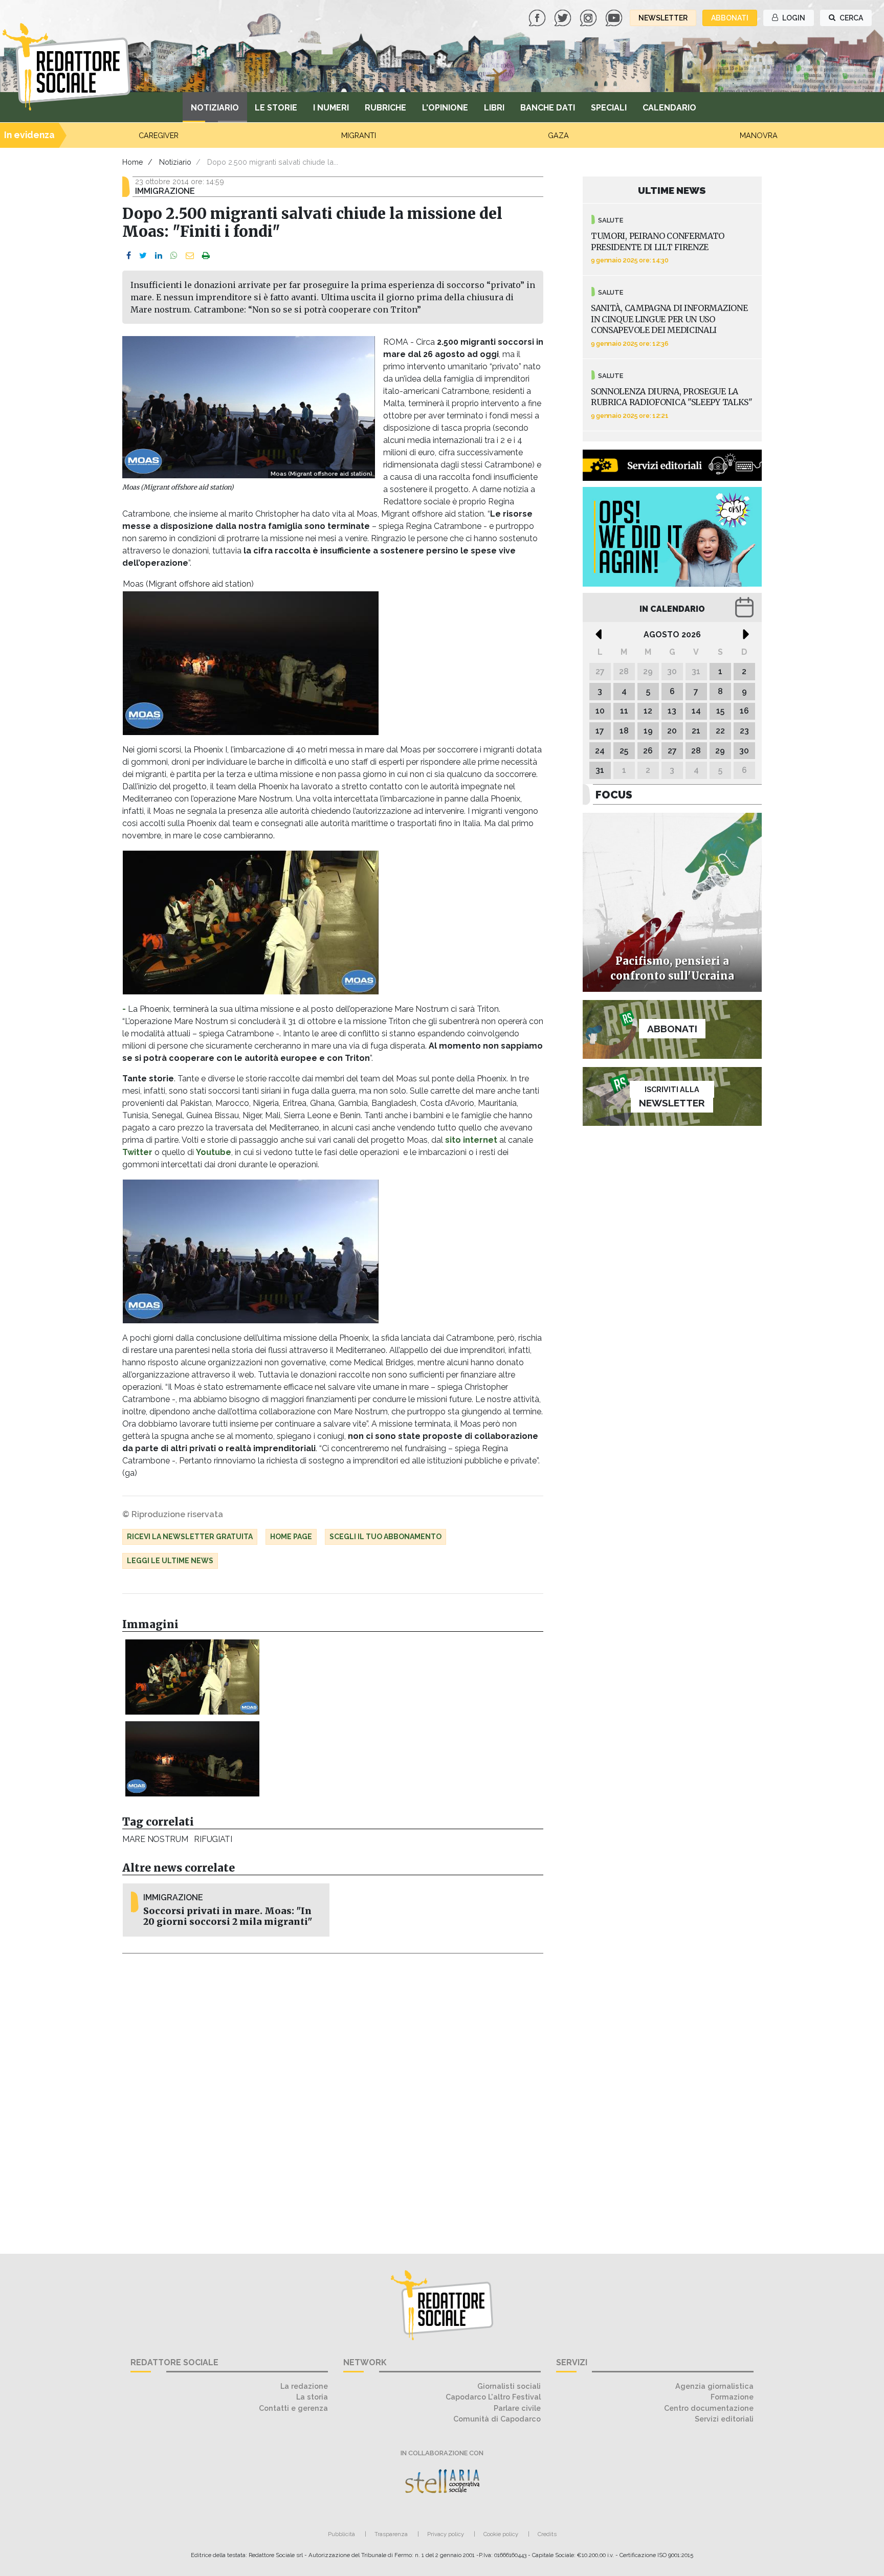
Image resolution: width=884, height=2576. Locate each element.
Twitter (137, 1152)
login (793, 18)
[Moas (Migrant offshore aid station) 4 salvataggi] (192, 1677)
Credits (547, 2534)
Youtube (214, 1152)
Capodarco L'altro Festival (493, 2397)
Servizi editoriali (724, 2419)
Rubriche (385, 108)
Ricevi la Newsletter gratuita (190, 1537)
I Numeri (331, 108)
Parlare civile (517, 2408)
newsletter (663, 18)
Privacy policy (446, 2534)
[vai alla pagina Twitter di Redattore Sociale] (564, 17)
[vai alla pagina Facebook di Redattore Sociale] (538, 17)
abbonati (730, 18)
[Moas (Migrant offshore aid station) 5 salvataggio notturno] (192, 1759)
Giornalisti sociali (509, 2386)
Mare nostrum (155, 1839)
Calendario (669, 108)
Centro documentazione (709, 2408)
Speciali (609, 108)
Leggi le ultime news (170, 1561)
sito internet (471, 1140)
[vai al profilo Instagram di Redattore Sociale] (589, 17)
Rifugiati (213, 1839)
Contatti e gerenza (293, 2408)
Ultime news (672, 190)
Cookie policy (501, 2534)
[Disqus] (333, 2098)
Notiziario (215, 108)
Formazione (732, 2397)
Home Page (291, 1537)
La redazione (304, 2386)
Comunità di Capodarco (497, 2419)
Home (133, 162)
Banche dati (548, 108)
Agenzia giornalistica (714, 2386)
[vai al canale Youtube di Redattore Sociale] (615, 17)
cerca (850, 18)
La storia (312, 2397)
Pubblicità (341, 2534)
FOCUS (614, 795)
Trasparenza (391, 2534)
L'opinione (445, 108)
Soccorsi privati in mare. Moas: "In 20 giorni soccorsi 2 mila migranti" (228, 1916)
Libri (494, 108)
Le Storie (276, 108)
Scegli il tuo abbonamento (385, 1537)
